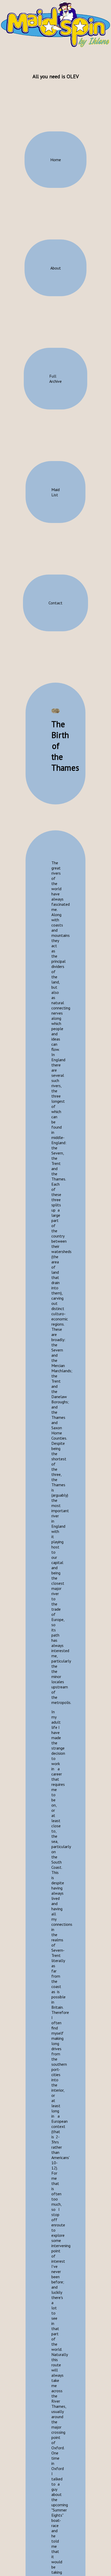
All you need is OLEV (56, 76)
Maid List (55, 492)
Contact (55, 603)
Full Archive (55, 379)
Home (56, 160)
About (56, 268)
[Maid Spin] (55, 24)
